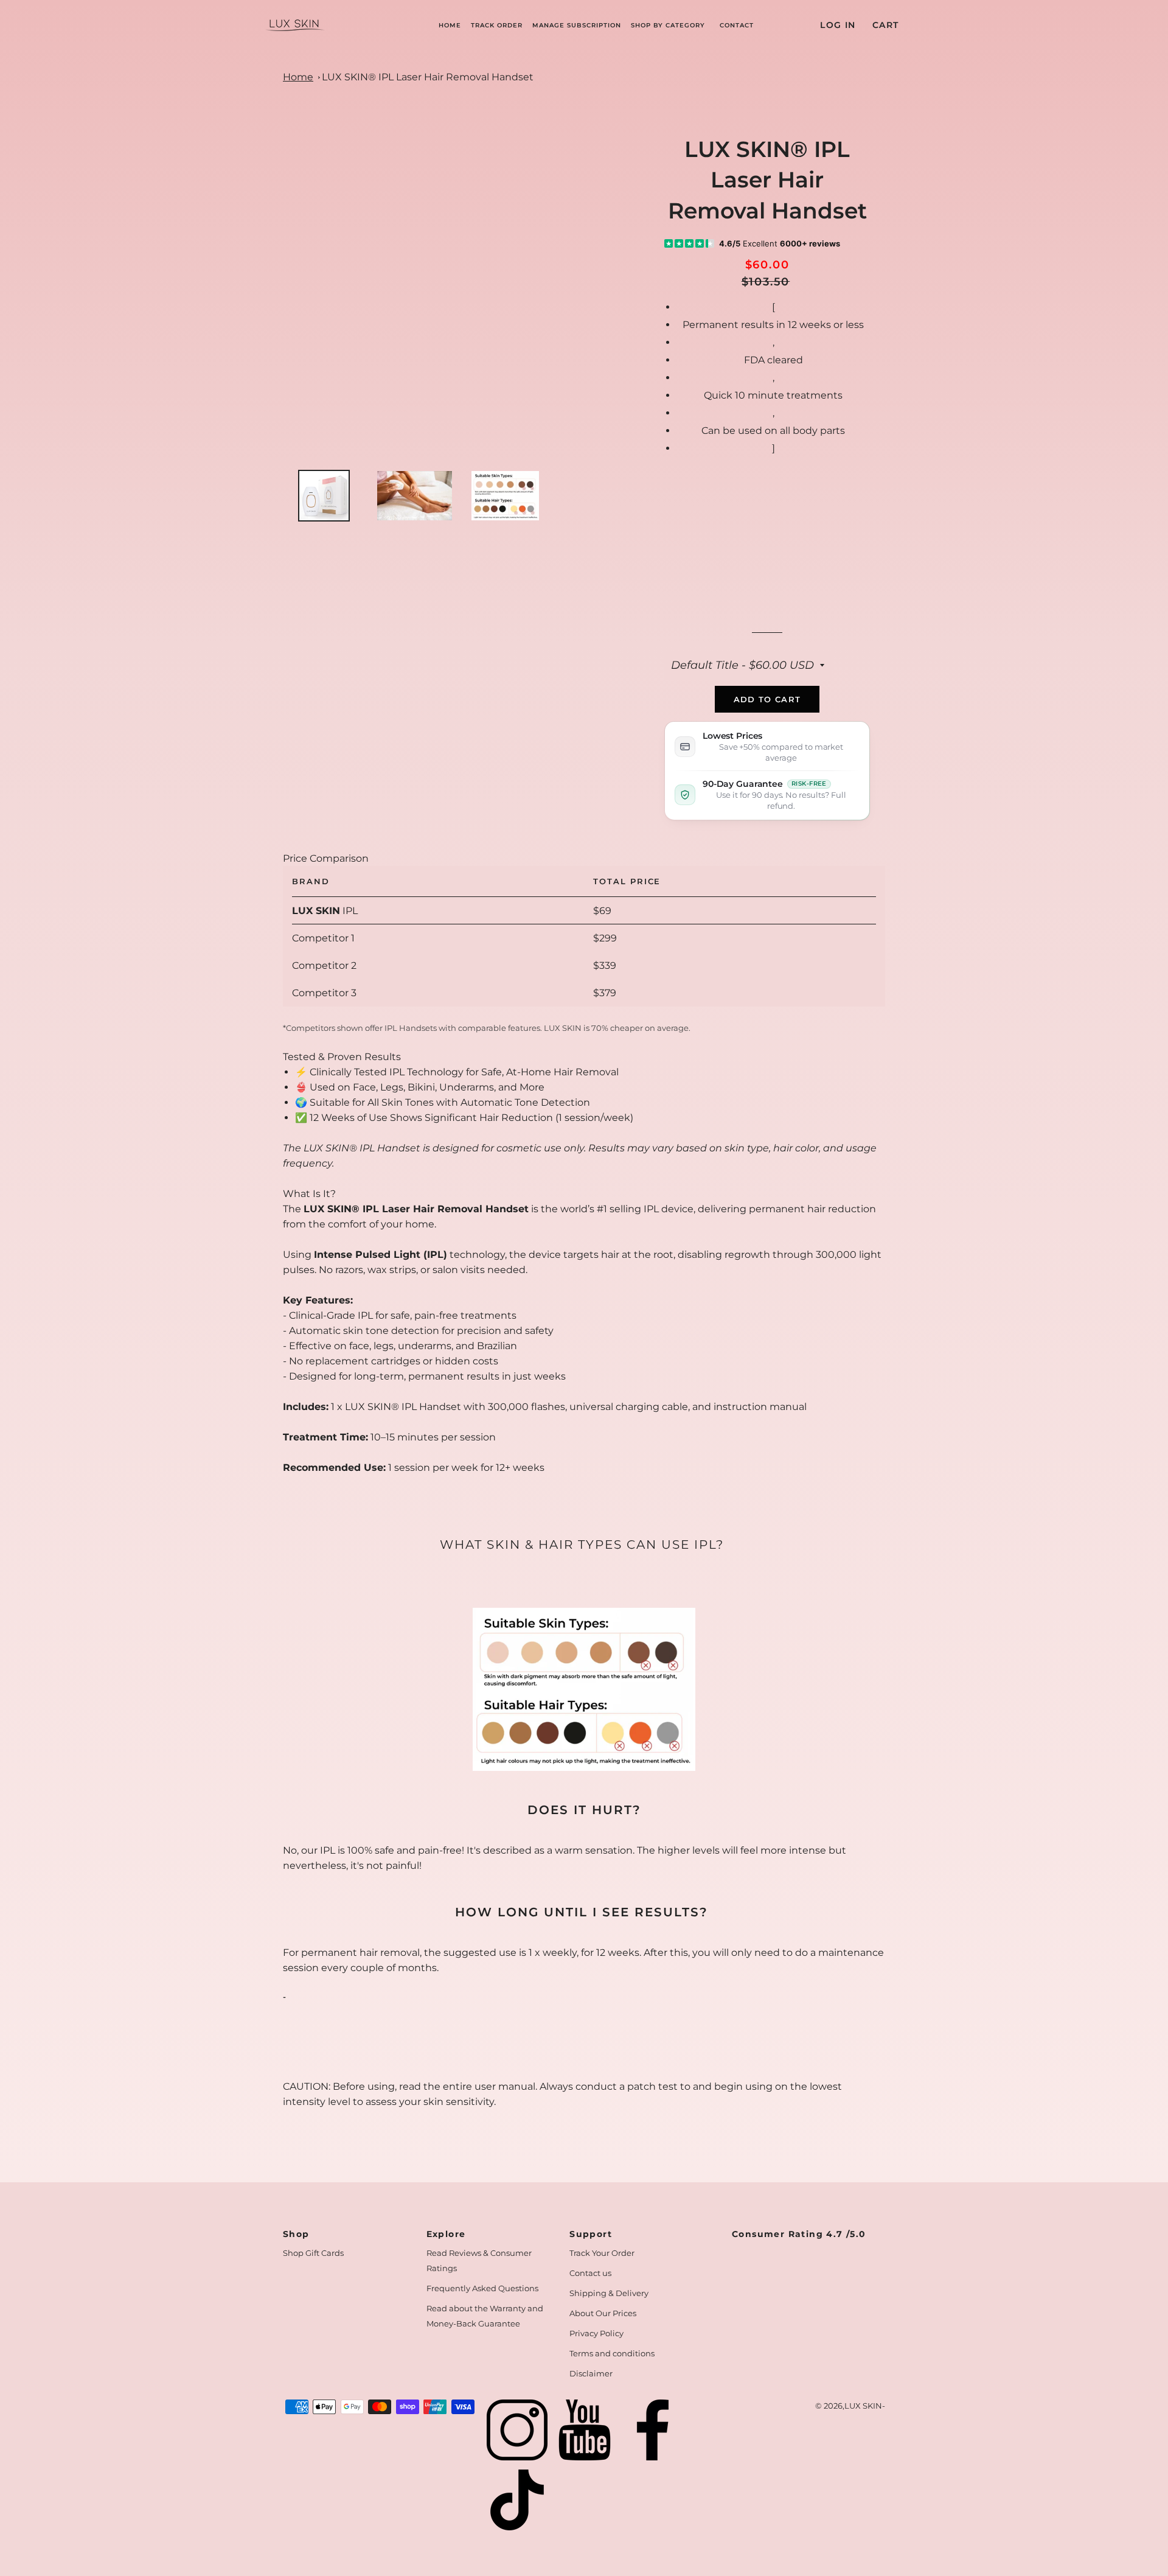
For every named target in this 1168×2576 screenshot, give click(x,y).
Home (450, 25)
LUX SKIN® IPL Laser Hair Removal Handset (428, 77)
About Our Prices (603, 2313)
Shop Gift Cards (313, 2253)
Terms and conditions (612, 2353)
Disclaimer (591, 2373)
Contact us (590, 2273)
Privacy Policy (596, 2333)
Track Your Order (602, 2253)
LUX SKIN (863, 2406)
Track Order (497, 25)
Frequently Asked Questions (482, 2288)
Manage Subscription (577, 25)
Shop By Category (668, 25)
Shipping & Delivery (609, 2293)
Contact (737, 25)
